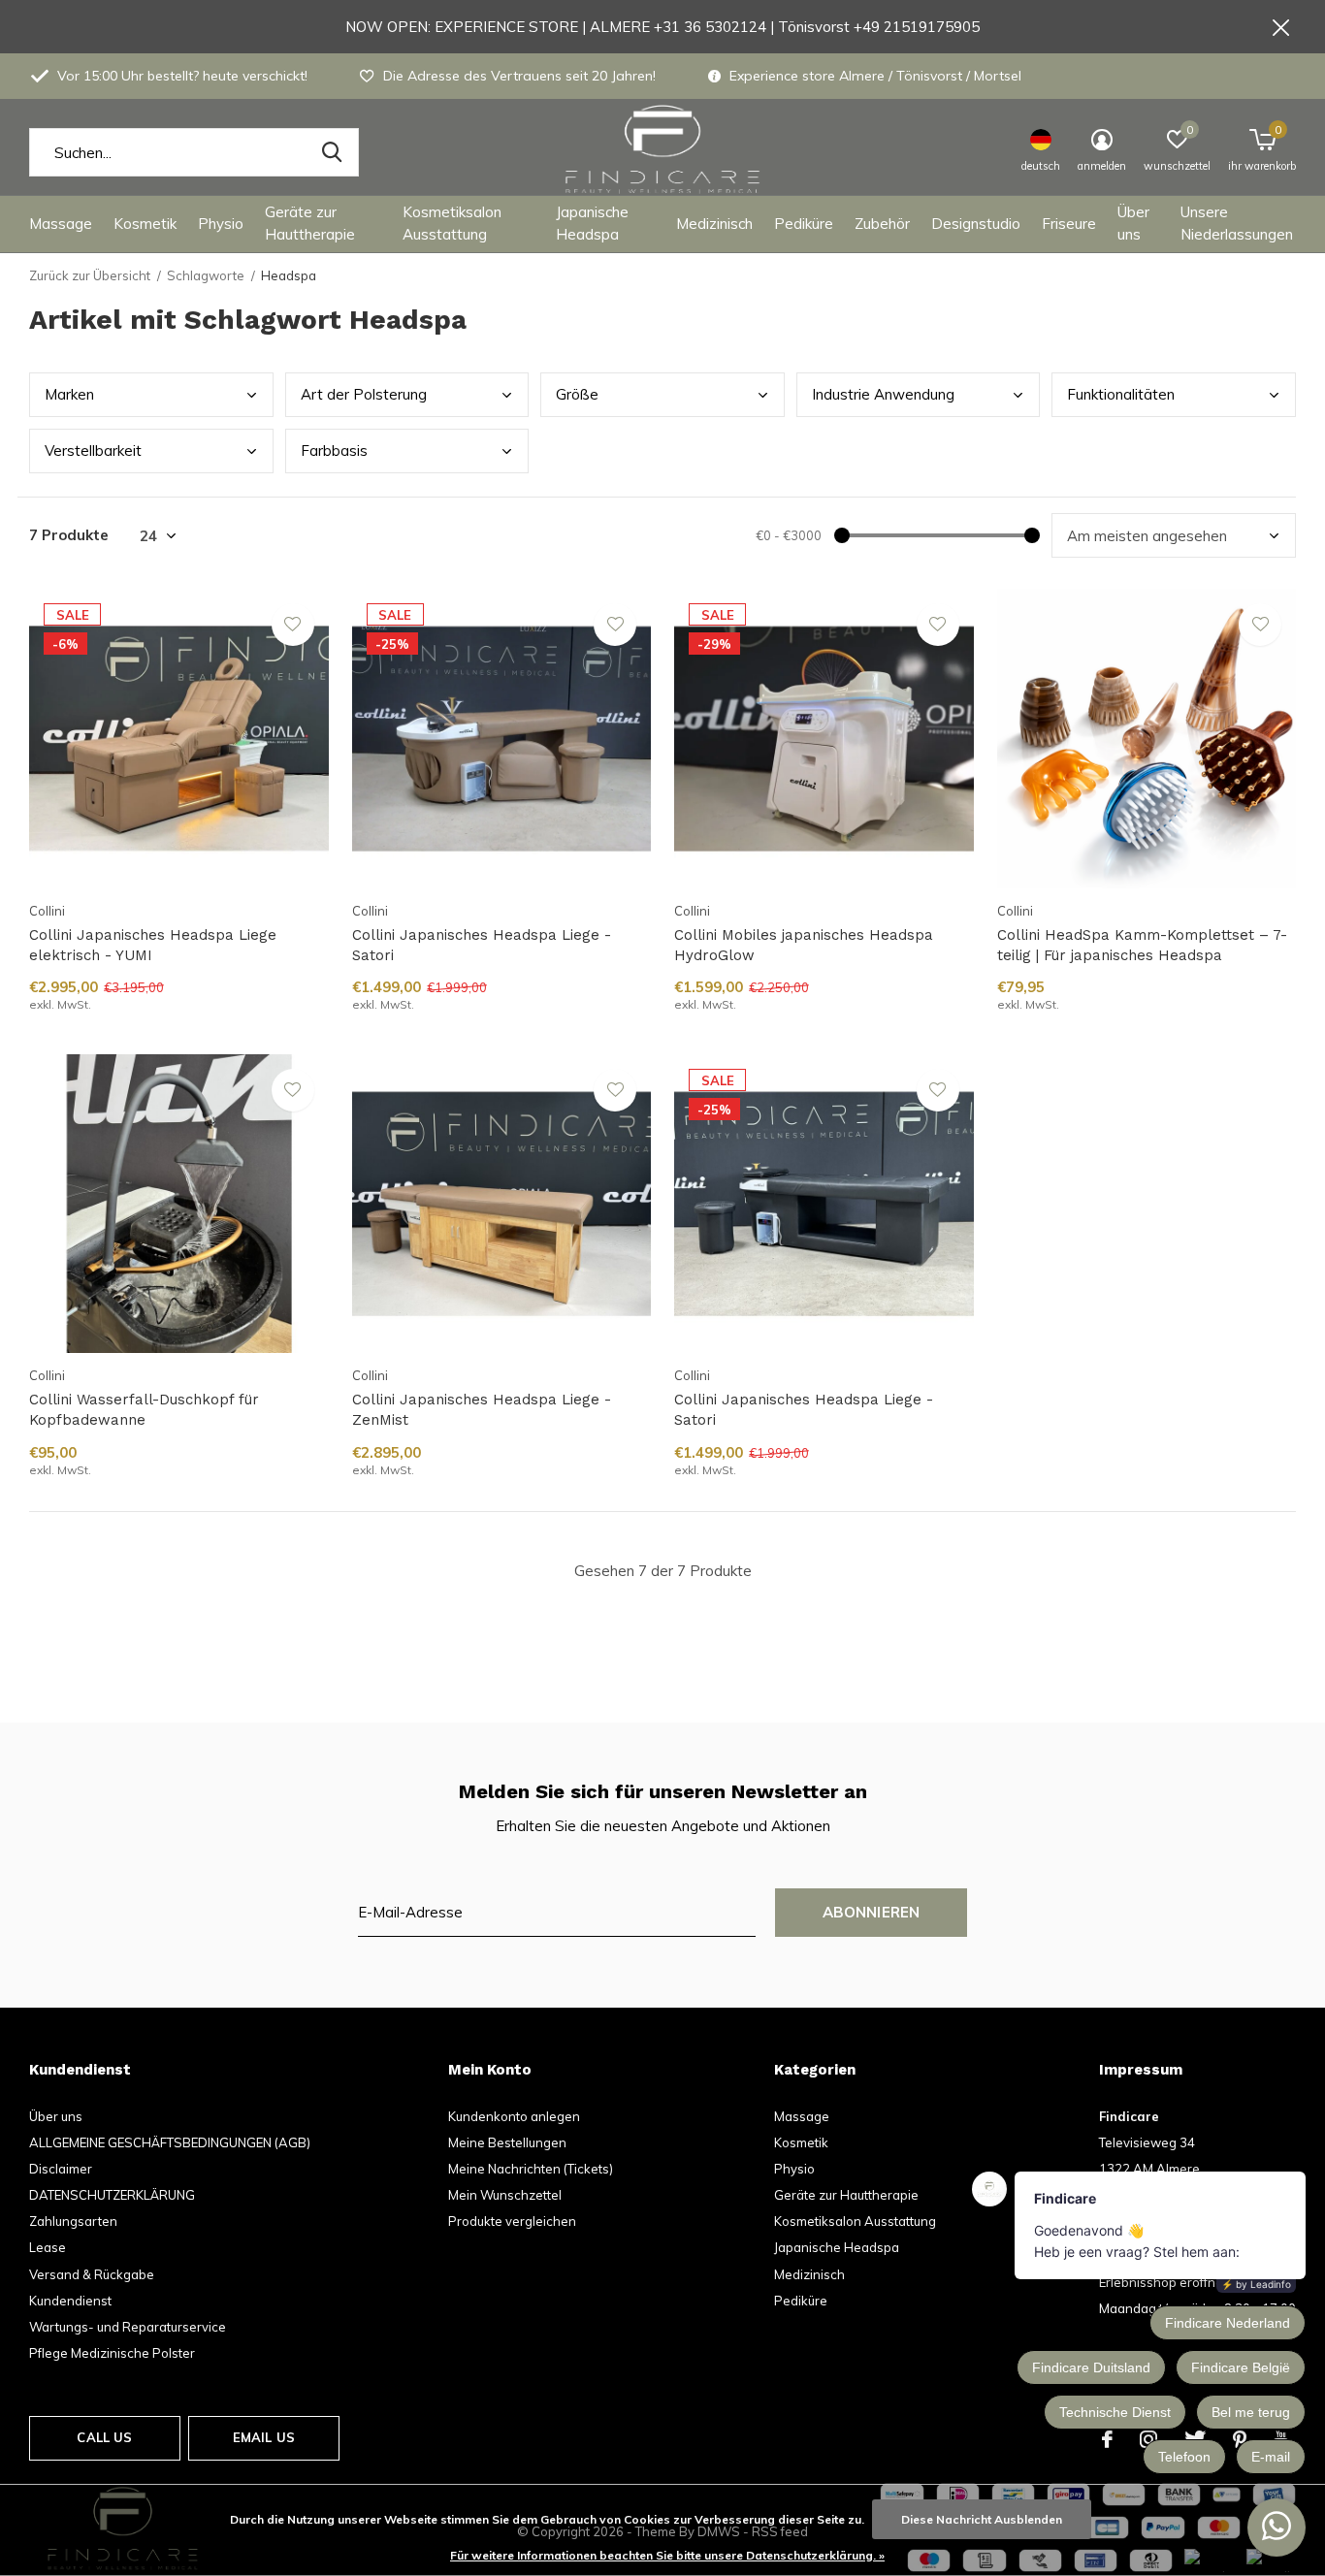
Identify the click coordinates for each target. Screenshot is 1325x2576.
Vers (93, 451)
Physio (221, 224)
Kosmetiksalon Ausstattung (452, 223)
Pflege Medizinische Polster (112, 2353)
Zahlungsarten (73, 2221)
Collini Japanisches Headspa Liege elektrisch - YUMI (153, 945)
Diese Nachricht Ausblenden (982, 2519)
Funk (1121, 394)
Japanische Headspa (592, 223)
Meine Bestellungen (507, 2142)
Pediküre (804, 224)
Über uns (1133, 223)
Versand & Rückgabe (92, 2274)
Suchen (332, 152)
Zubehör (882, 224)
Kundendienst (70, 2301)
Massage (61, 224)
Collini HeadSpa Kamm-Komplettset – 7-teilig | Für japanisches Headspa (1142, 945)
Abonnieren (872, 1912)
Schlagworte (206, 275)
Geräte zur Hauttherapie (310, 223)
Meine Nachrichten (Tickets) (531, 2169)
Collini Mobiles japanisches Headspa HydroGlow (804, 945)
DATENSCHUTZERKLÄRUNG (112, 2195)
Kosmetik (145, 224)
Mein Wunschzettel (505, 2195)
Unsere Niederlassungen (1237, 223)
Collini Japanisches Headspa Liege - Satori (482, 945)
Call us (104, 2437)
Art (364, 394)
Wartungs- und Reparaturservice (128, 2327)
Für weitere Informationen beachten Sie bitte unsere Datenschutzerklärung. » (667, 2555)
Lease (48, 2247)
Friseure (1069, 224)
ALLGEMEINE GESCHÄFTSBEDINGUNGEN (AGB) (170, 2142)
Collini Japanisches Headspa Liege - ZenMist (482, 1410)
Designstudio (976, 224)
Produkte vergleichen (512, 2221)
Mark (69, 394)
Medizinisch (714, 224)
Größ (577, 394)
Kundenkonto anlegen (514, 2116)
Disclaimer (61, 2169)
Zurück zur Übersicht (90, 275)
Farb (334, 451)
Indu (883, 394)
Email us (264, 2437)
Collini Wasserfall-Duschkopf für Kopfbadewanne (144, 1410)
